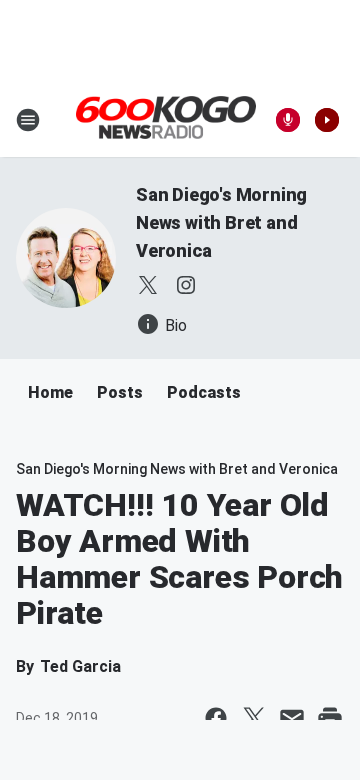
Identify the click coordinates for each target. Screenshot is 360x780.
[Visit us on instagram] (186, 285)
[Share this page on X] (254, 718)
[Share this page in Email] (292, 718)
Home (50, 392)
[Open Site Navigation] (28, 120)
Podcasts (204, 392)
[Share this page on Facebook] (216, 718)
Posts (120, 392)
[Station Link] (166, 119)
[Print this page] (330, 718)
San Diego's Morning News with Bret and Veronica (221, 222)
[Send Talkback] (288, 120)
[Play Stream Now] (327, 120)
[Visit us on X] (148, 285)
